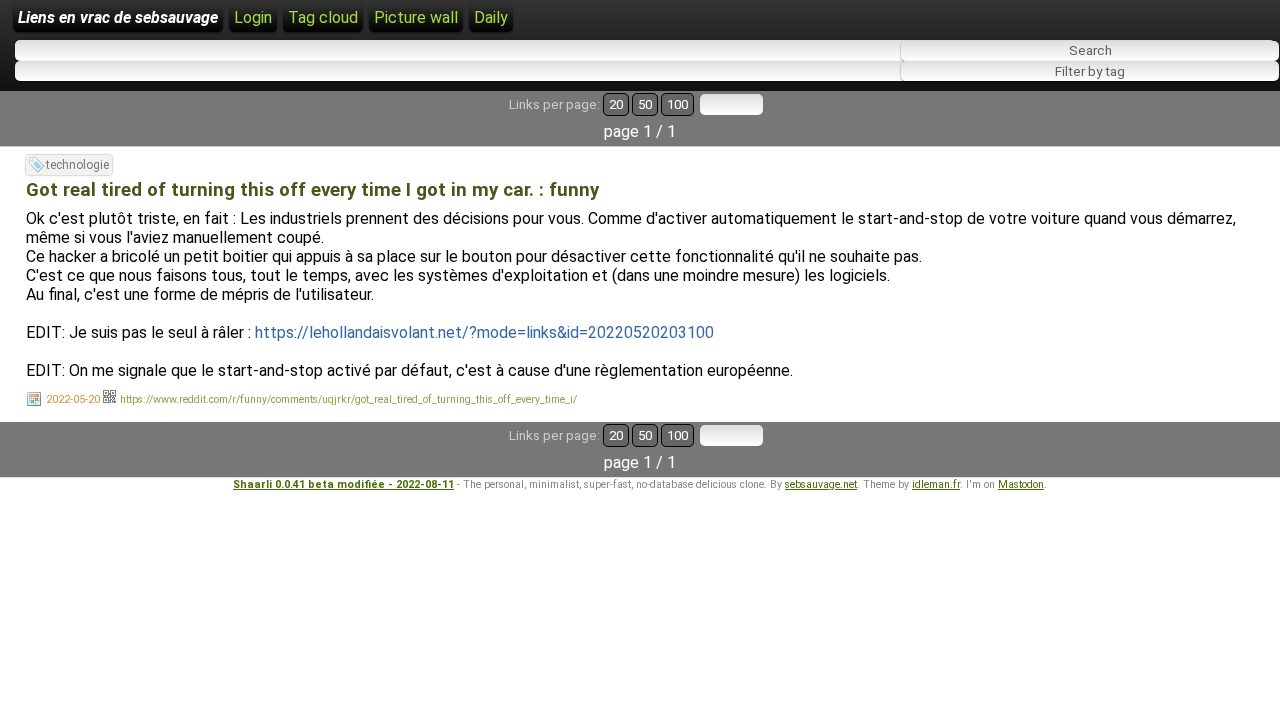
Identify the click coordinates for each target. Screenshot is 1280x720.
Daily (491, 17)
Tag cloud (323, 17)
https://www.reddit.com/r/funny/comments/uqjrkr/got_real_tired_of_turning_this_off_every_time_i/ (348, 399)
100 (677, 104)
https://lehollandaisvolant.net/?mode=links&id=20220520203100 (484, 332)
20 (616, 104)
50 (645, 104)
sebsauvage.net (821, 484)
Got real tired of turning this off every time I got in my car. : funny (312, 190)
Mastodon (1021, 484)
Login (253, 17)
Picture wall (416, 17)
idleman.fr (936, 484)
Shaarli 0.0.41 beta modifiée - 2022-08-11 (343, 484)
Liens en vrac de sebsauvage (118, 17)
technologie (77, 165)
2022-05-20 (73, 399)
